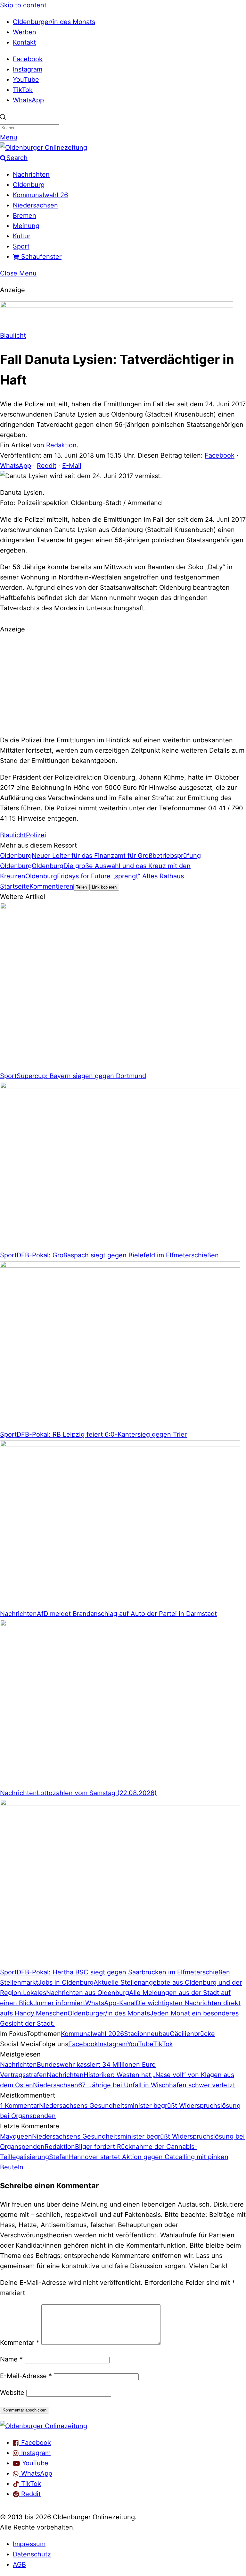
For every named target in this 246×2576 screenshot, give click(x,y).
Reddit (47, 466)
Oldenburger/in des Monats (54, 22)
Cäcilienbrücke (192, 2034)
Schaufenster (40, 257)
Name (11, 2359)
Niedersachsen (35, 205)
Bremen (25, 215)
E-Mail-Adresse (26, 2376)
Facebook (28, 59)
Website (12, 2393)
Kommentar (20, 2343)
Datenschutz (32, 2554)
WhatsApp (28, 100)
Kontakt (24, 42)
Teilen (81, 887)
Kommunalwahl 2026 (92, 2034)
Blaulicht (13, 335)
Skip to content (23, 5)
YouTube (26, 80)
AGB (19, 2564)
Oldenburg (29, 185)
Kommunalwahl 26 (40, 195)
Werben (25, 32)
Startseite (15, 886)
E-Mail (72, 466)
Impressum (29, 2544)
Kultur (22, 236)
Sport (21, 246)
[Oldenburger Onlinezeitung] (44, 2426)
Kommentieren (51, 886)
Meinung (26, 226)
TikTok (23, 90)
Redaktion (61, 445)
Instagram (28, 69)
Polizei (36, 835)
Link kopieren (104, 887)
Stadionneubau (147, 2034)
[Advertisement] (123, 684)
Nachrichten (31, 174)
